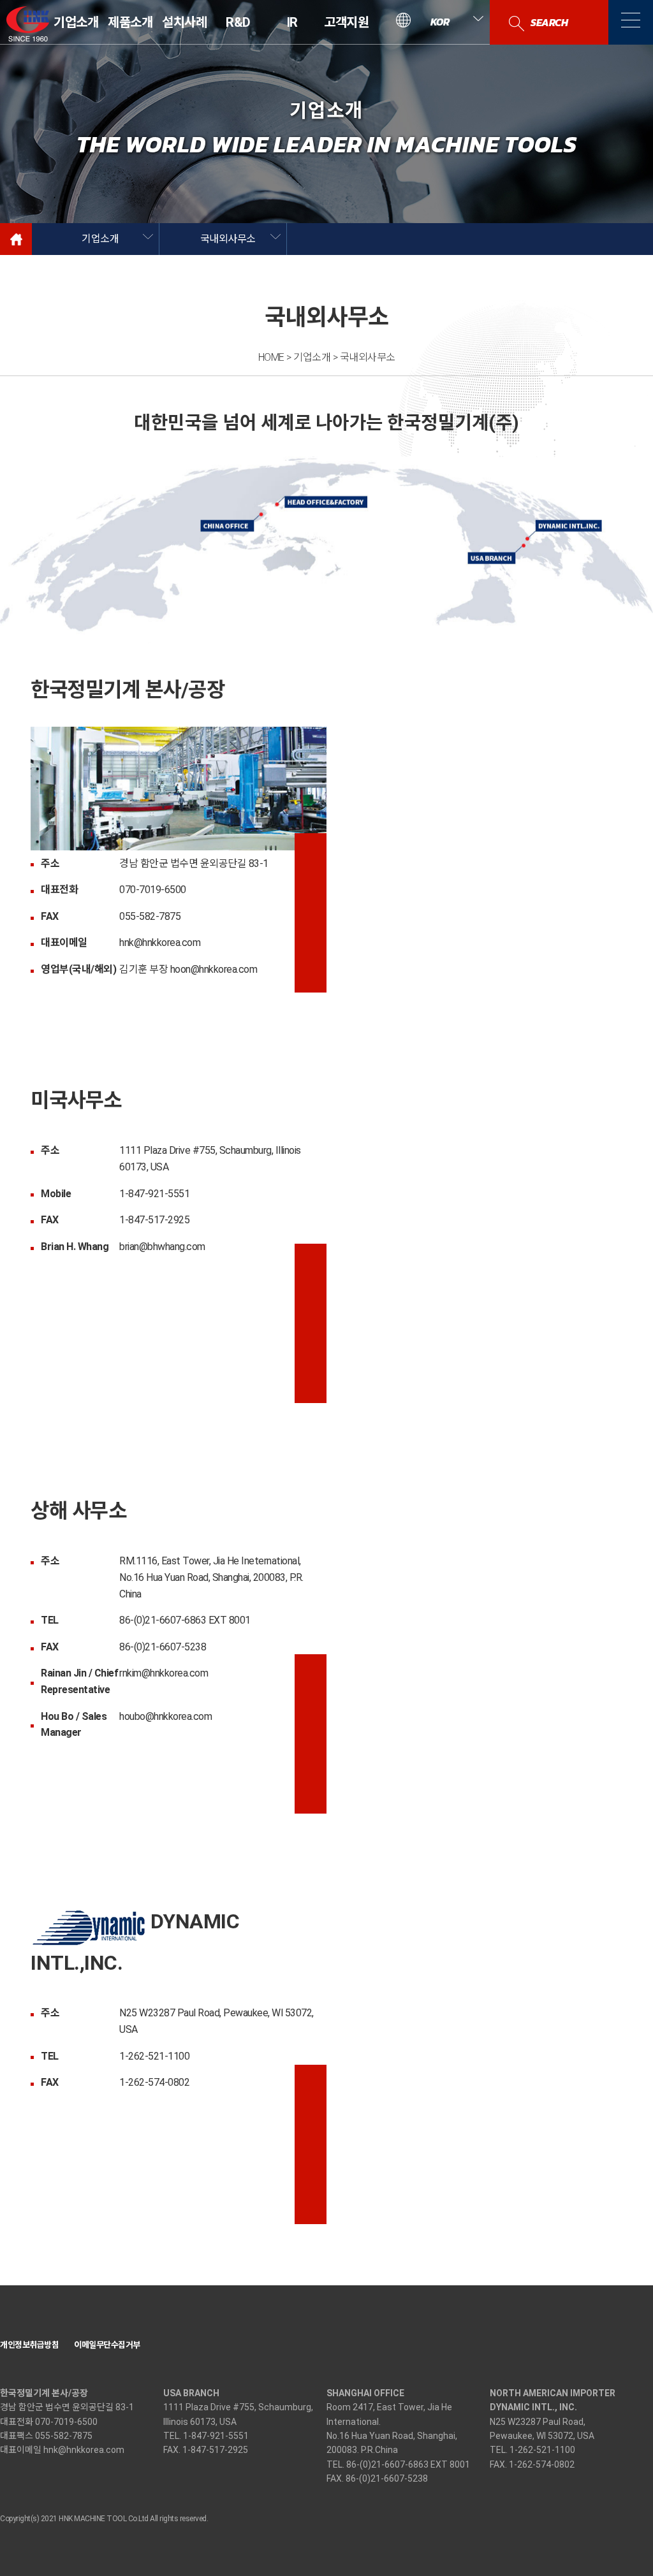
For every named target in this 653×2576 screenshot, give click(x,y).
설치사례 (184, 22)
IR (292, 22)
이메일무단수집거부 (107, 2345)
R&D (239, 22)
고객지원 (346, 22)
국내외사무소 (228, 239)
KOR (440, 22)
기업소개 (76, 22)
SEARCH (549, 22)
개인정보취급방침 (29, 2345)
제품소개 (130, 22)
